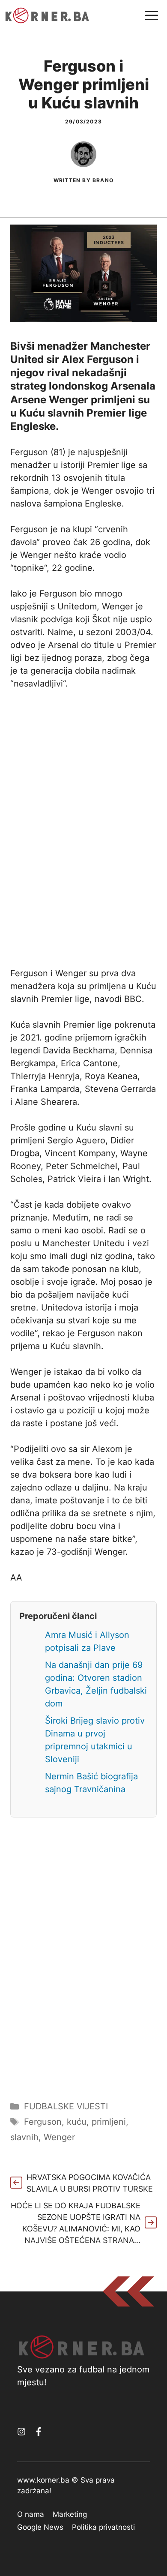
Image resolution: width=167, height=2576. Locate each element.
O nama (31, 2514)
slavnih (24, 2137)
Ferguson (43, 2122)
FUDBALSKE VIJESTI (66, 2106)
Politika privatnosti (103, 2527)
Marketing (70, 2514)
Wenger (59, 2137)
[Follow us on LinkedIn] (39, 2432)
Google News (40, 2527)
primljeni (109, 2122)
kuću (77, 2122)
